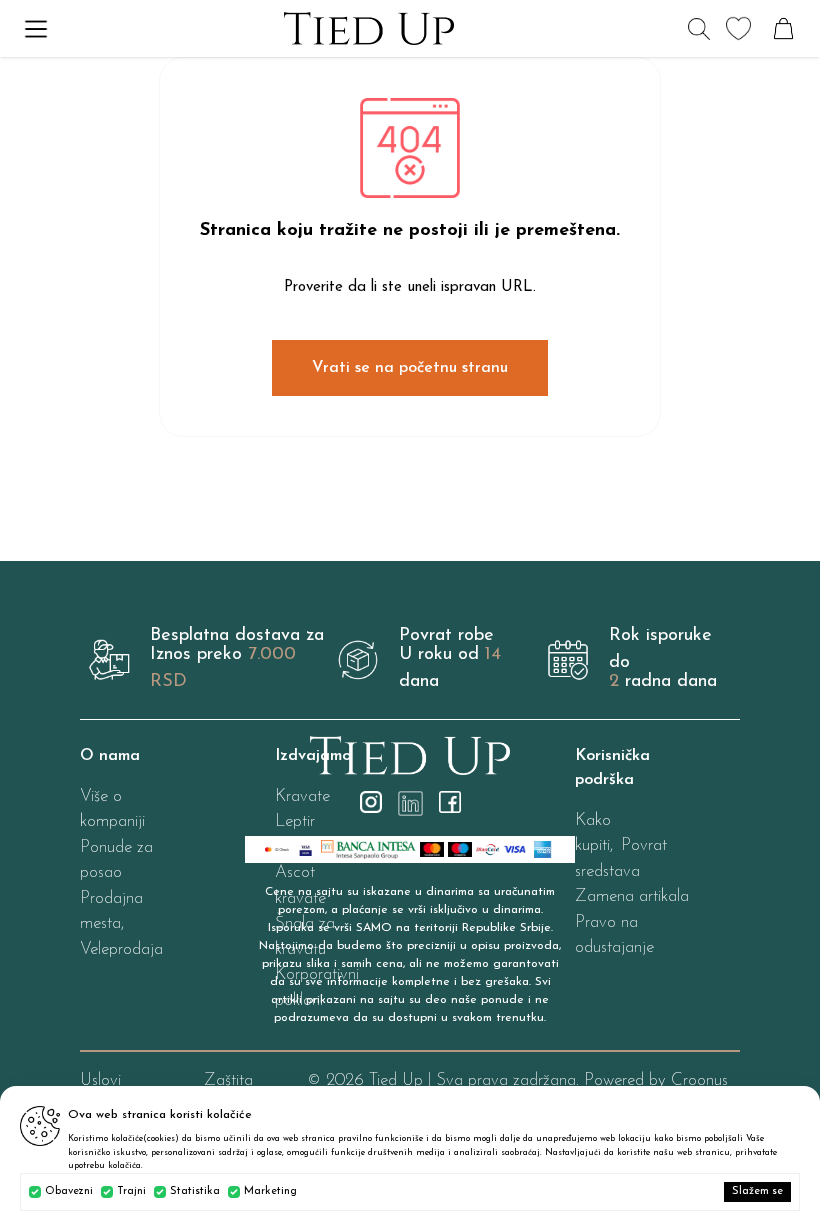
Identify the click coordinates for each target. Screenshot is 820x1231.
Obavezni (69, 1191)
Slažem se (757, 1191)
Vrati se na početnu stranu (410, 368)
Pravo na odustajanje (614, 935)
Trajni (131, 1191)
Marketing (270, 1191)
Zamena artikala (632, 896)
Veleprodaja (121, 949)
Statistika (195, 1191)
